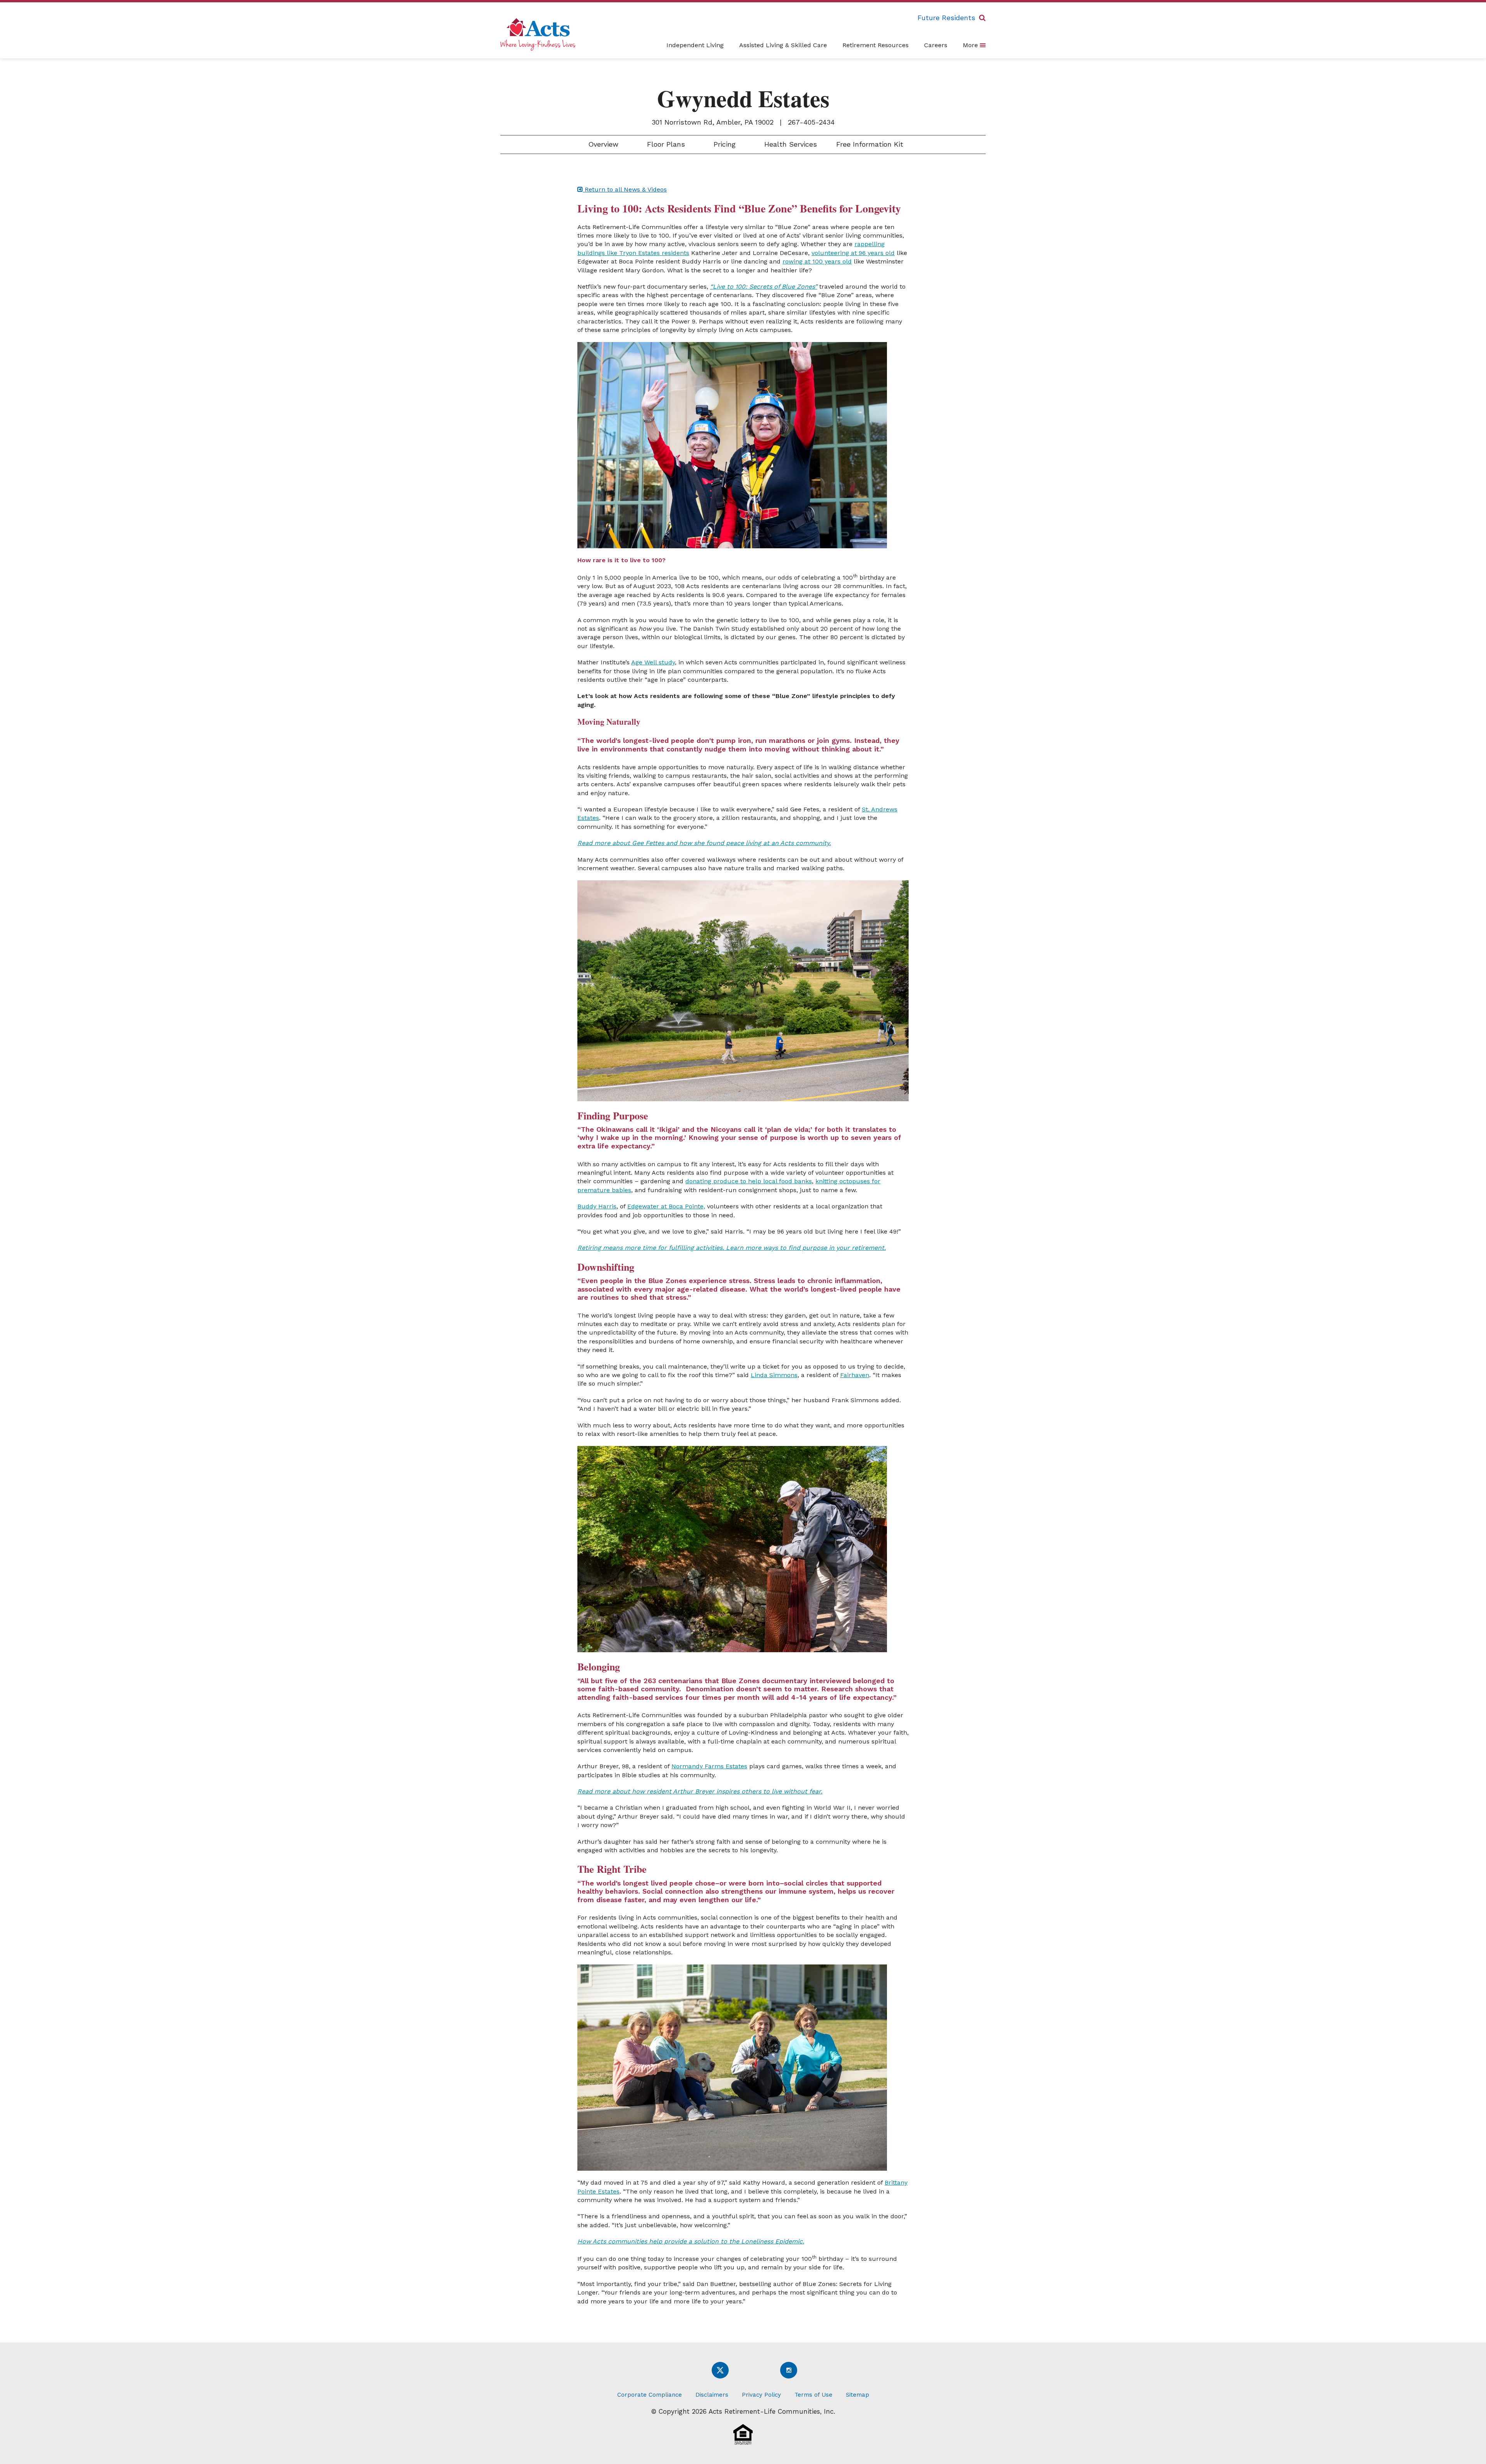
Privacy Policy (761, 2395)
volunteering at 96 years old (853, 253)
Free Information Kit (870, 144)
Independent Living (695, 45)
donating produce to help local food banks (749, 1181)
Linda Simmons (774, 1375)
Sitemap (858, 2395)
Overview (602, 144)
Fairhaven (855, 1375)
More (971, 45)
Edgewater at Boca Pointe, (666, 1206)
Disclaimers (712, 2395)
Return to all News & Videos (625, 189)
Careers (936, 45)
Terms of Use (813, 2395)
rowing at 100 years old (817, 261)
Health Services (789, 144)
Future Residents (946, 18)
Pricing (723, 144)
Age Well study (653, 662)
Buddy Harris (597, 1206)
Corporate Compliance (650, 2395)
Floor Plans (665, 144)
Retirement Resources (876, 45)
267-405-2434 (811, 122)
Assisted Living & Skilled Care (783, 45)
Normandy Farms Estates (709, 1766)
